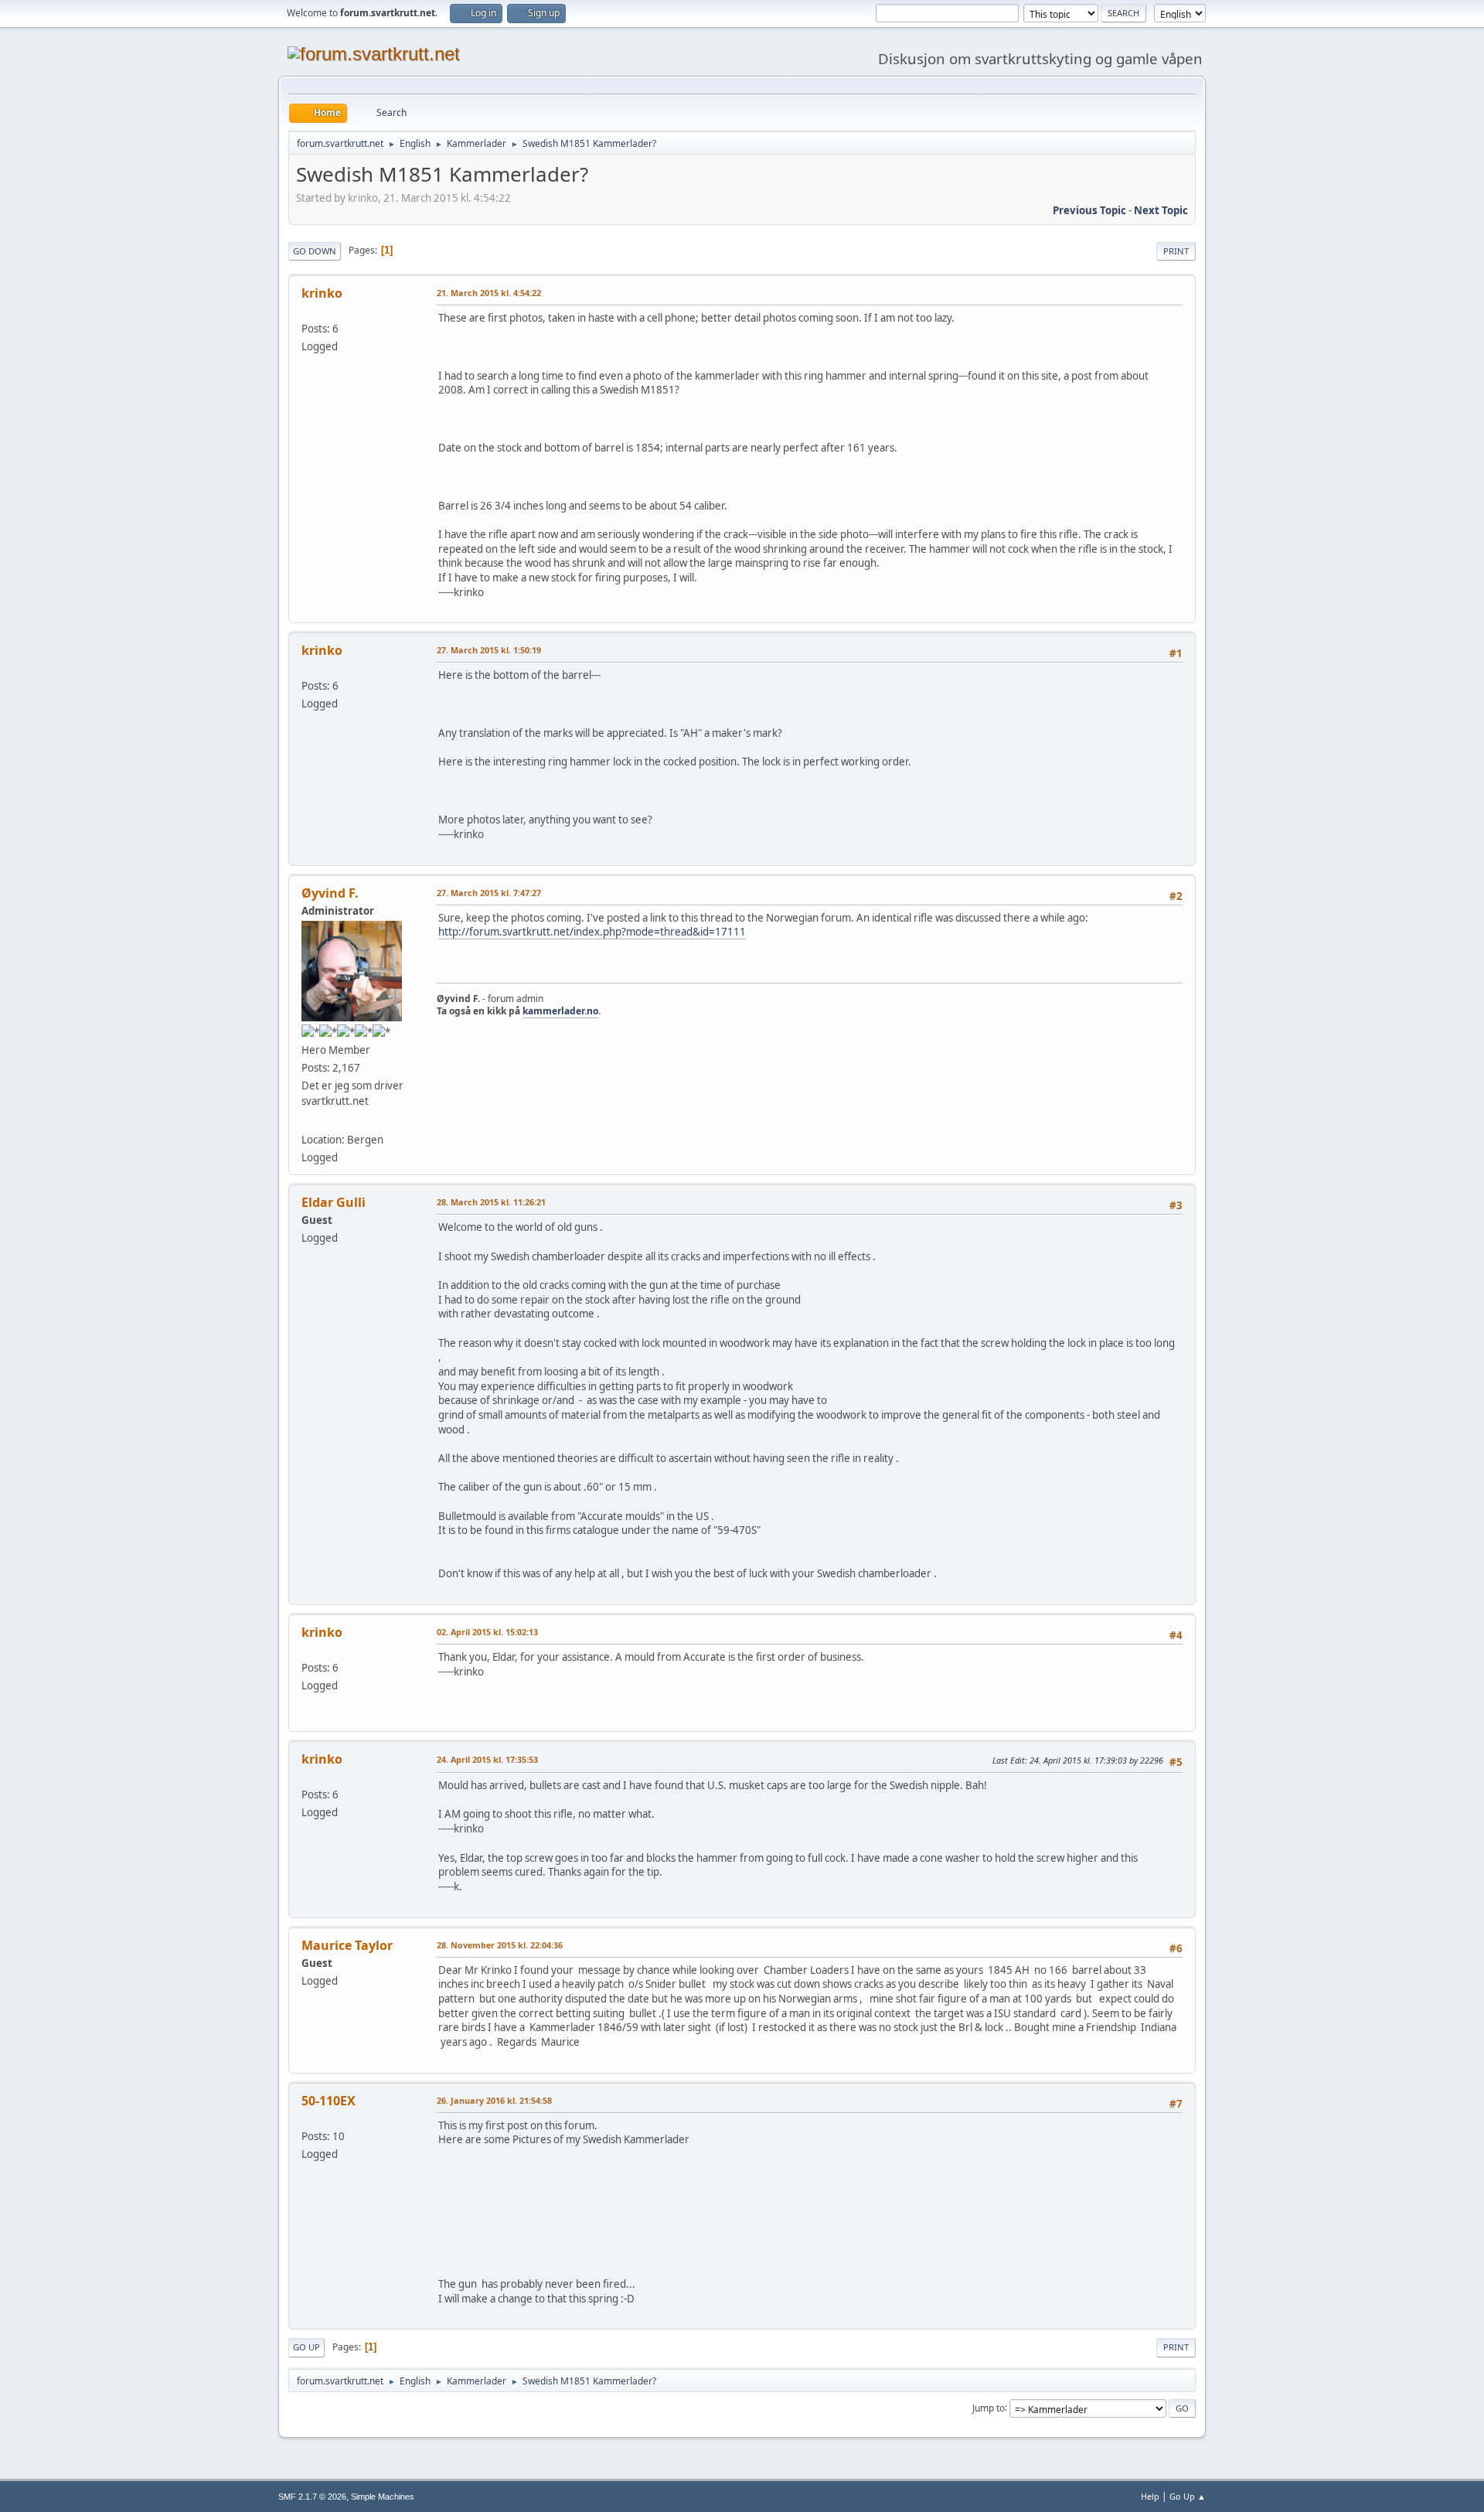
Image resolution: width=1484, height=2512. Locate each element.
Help (1150, 2496)
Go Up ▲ (1188, 2496)
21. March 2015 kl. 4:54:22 (489, 293)
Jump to (989, 2407)
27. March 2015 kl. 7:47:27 (489, 893)
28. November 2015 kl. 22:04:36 (500, 1945)
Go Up (306, 2347)
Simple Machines (383, 2497)
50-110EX (328, 2101)
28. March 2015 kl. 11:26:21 (491, 1202)
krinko (322, 293)
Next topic (1161, 210)
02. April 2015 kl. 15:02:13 (487, 1632)
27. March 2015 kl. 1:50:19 (489, 650)
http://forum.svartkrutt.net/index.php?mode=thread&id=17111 (592, 932)
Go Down (315, 251)
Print (1176, 251)
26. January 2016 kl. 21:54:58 (494, 2100)
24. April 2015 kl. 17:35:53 (487, 1759)
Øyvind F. (330, 893)
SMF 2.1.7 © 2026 (312, 2497)
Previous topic (1089, 210)
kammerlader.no (560, 1011)
